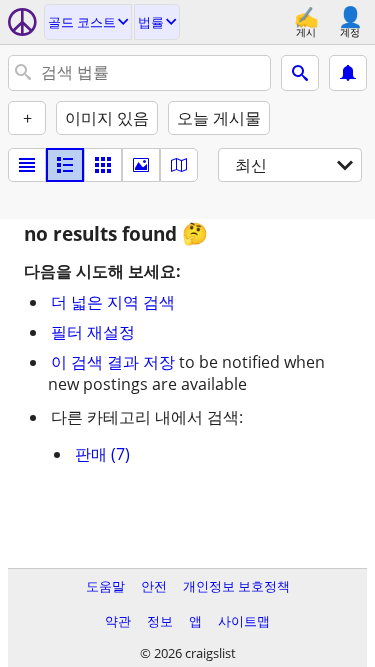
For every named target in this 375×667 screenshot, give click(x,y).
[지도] (179, 165)
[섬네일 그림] (65, 165)
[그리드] (103, 165)
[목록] (27, 165)
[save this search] (348, 73)
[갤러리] (141, 165)
